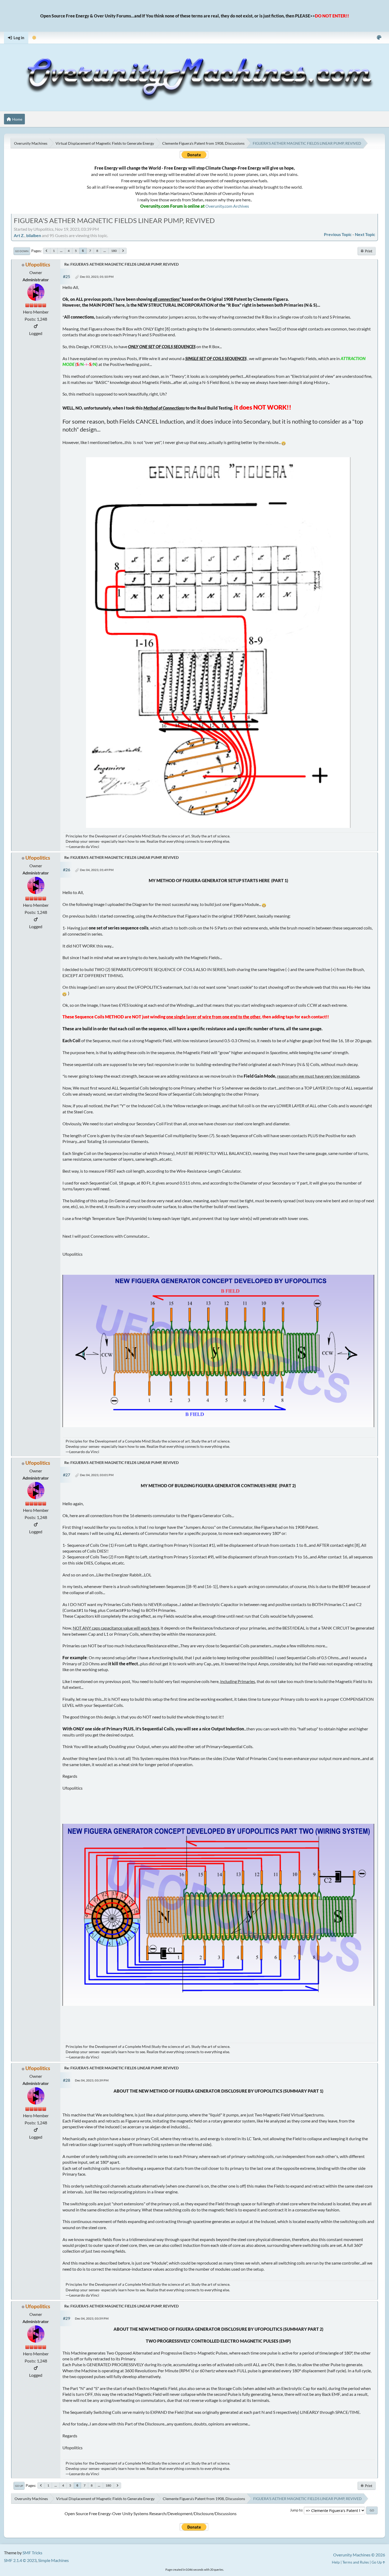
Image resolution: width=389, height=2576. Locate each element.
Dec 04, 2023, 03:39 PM (92, 2080)
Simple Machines (53, 2560)
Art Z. (19, 235)
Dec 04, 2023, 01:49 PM (97, 870)
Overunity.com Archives (227, 206)
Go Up (19, 2486)
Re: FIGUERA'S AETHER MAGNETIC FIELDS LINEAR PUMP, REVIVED (121, 264)
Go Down (22, 251)
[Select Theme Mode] (34, 38)
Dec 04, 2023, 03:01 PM (97, 1475)
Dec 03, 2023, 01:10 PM (97, 277)
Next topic (365, 234)
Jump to (296, 2510)
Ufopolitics (38, 264)
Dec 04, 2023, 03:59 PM (92, 2318)
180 (114, 251)
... (61, 251)
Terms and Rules (356, 2562)
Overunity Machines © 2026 (359, 2555)
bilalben (34, 235)
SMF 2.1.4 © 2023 (20, 2560)
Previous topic (338, 234)
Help (336, 2562)
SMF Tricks (32, 2553)
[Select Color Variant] (379, 38)
